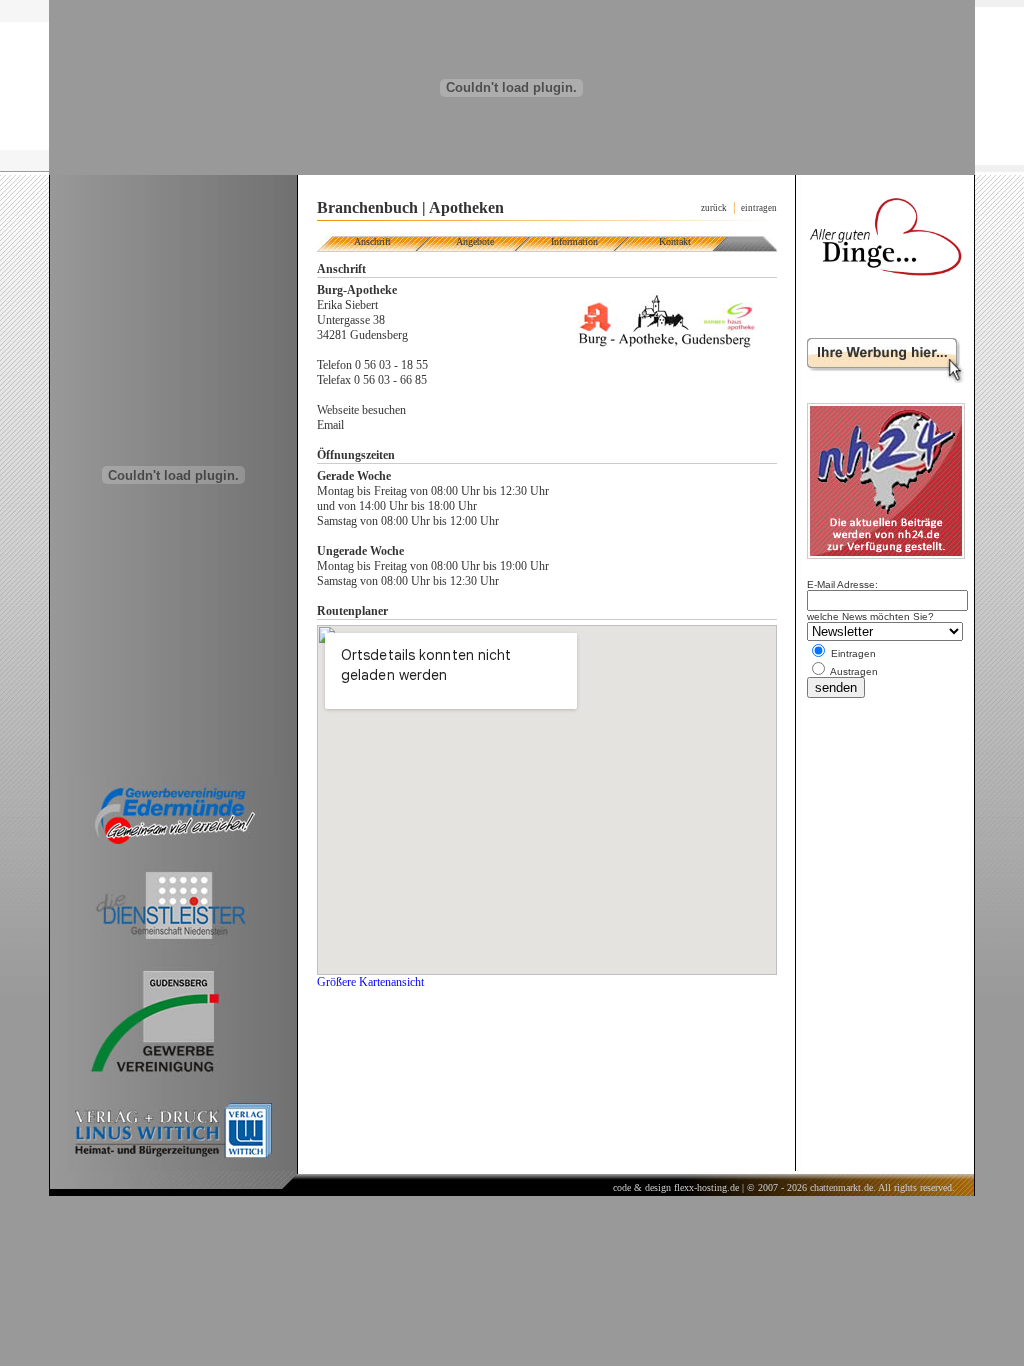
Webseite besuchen (361, 410)
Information (574, 241)
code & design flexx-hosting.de (676, 1187)
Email (330, 425)
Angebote (475, 241)
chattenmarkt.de (841, 1187)
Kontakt (675, 241)
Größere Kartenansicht (370, 982)
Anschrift (372, 241)
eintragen (759, 208)
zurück (714, 208)
